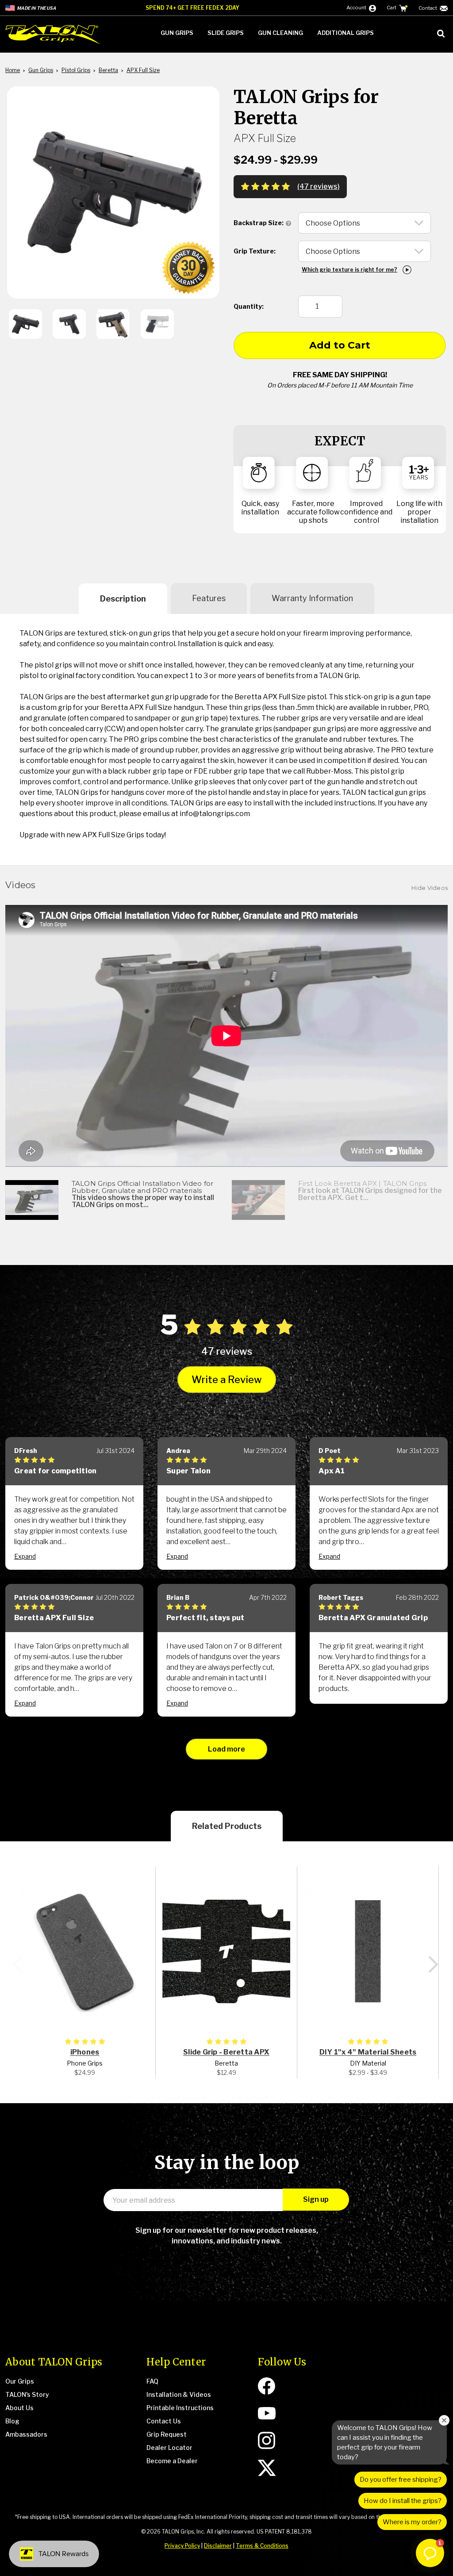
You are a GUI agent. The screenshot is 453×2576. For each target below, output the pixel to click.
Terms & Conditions (262, 2546)
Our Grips (20, 2381)
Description (123, 599)
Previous (18, 1965)
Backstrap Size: (259, 223)
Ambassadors (26, 2434)
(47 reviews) (319, 187)
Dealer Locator (169, 2448)
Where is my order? (412, 2522)
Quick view (85, 1951)
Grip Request (167, 2434)
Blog (12, 2421)
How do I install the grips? (403, 2501)
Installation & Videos (179, 2394)
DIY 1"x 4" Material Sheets (368, 2052)
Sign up (316, 2199)
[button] (430, 2553)
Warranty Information (312, 598)
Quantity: (249, 306)
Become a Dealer (172, 2461)
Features (209, 598)
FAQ (152, 2381)
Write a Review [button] (227, 1380)
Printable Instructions (180, 2408)
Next (433, 1965)
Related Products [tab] (227, 1826)
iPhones (85, 2052)
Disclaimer (218, 2546)
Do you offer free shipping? (401, 2480)
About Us (19, 2408)
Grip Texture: (255, 251)
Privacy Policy (182, 2546)
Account (357, 8)
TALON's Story (27, 2394)
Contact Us (164, 2421)
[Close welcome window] (444, 2420)
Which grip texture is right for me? (349, 270)
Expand (25, 1556)
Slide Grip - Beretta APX (226, 2052)
